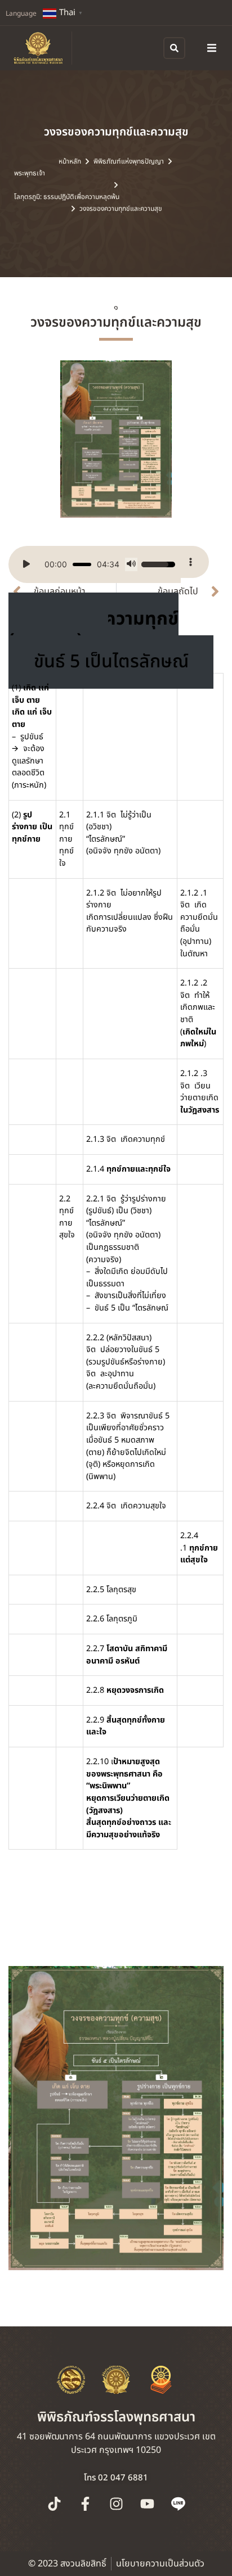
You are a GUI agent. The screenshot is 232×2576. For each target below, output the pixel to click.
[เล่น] (26, 564)
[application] (95, 564)
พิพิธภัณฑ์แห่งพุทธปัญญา (129, 161)
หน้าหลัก (70, 161)
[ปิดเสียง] (131, 564)
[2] (116, 439)
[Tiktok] (54, 2503)
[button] (212, 48)
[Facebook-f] (85, 2503)
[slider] (82, 564)
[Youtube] (147, 2503)
